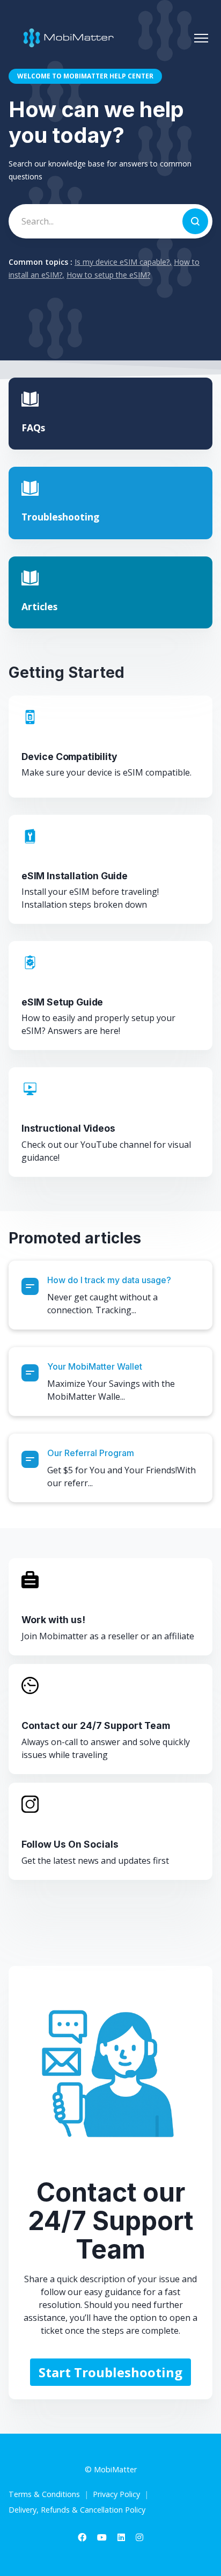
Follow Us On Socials (70, 1844)
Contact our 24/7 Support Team (96, 1725)
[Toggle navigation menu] (201, 38)
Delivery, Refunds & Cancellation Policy (77, 2510)
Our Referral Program (91, 1453)
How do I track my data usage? (109, 1280)
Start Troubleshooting (110, 2372)
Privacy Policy (116, 2494)
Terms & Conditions (44, 2494)
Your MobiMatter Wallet (95, 1366)
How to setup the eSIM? (108, 275)
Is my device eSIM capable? (122, 262)
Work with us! (53, 1620)
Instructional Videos (68, 1128)
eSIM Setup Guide (62, 1002)
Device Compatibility (69, 757)
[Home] (66, 38)
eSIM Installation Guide (75, 876)
